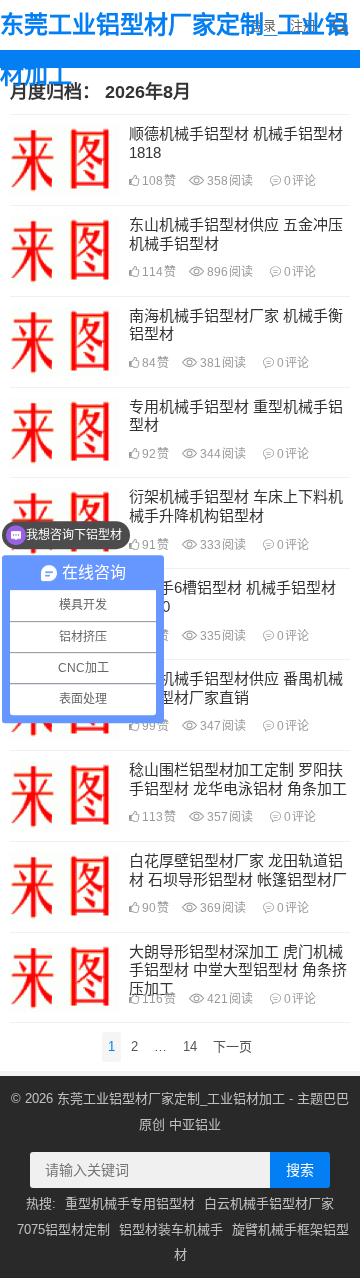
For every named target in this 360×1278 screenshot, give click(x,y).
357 (228, 817)
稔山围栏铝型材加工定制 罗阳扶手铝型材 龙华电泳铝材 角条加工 (238, 779)
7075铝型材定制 (63, 1229)
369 (221, 908)
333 (221, 545)
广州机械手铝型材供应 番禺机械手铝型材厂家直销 (236, 688)
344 (221, 454)
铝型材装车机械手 (171, 1229)
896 (228, 272)
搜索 (300, 1170)
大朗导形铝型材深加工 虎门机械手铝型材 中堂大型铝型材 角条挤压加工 (238, 970)
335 (221, 636)
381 (221, 363)
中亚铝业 (195, 1124)
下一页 (232, 1046)
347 (221, 726)
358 (228, 181)
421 (228, 999)
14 (190, 1046)
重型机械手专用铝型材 (130, 1203)
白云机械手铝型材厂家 (269, 1203)
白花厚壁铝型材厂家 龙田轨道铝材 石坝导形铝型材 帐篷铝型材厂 (238, 870)
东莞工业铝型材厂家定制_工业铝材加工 (174, 49)
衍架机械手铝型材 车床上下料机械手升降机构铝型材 (236, 506)
